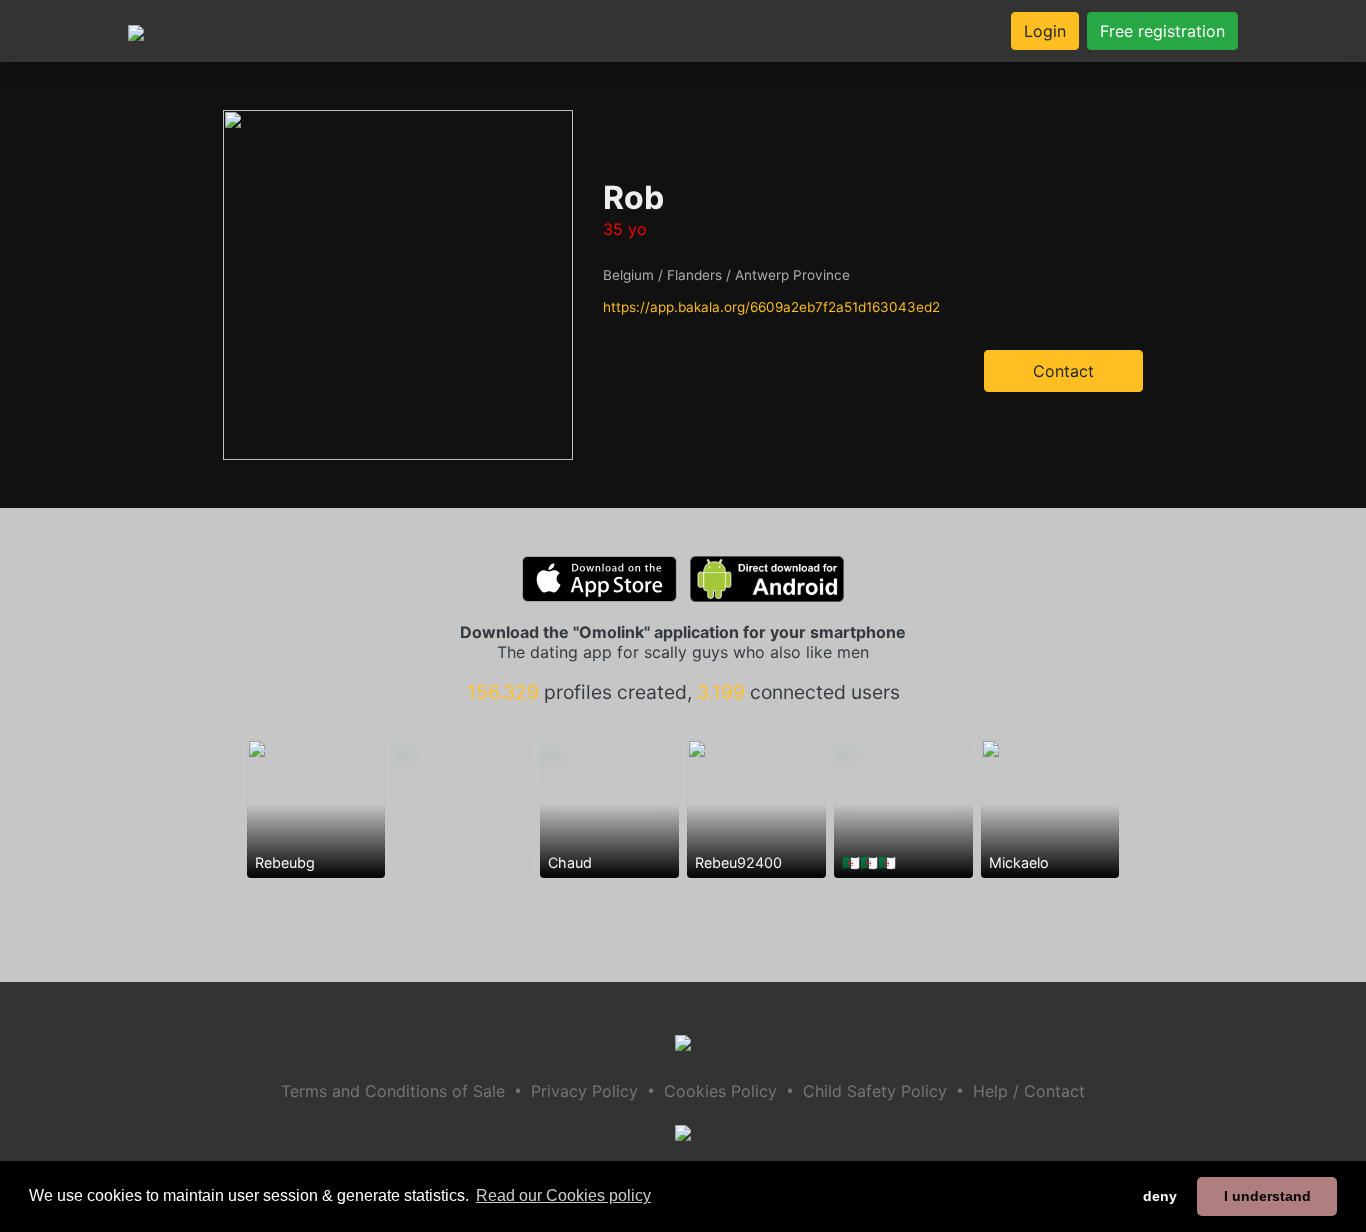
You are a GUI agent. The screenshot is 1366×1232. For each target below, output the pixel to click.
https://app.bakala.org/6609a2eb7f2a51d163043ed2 (771, 307)
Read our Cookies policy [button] (563, 1195)
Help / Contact (1029, 1091)
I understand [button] (1267, 1196)
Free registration (1162, 31)
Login (1045, 31)
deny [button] (1160, 1196)
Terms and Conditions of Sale (393, 1091)
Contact (1063, 371)
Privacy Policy (584, 1091)
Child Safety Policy (875, 1091)
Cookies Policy (720, 1091)
